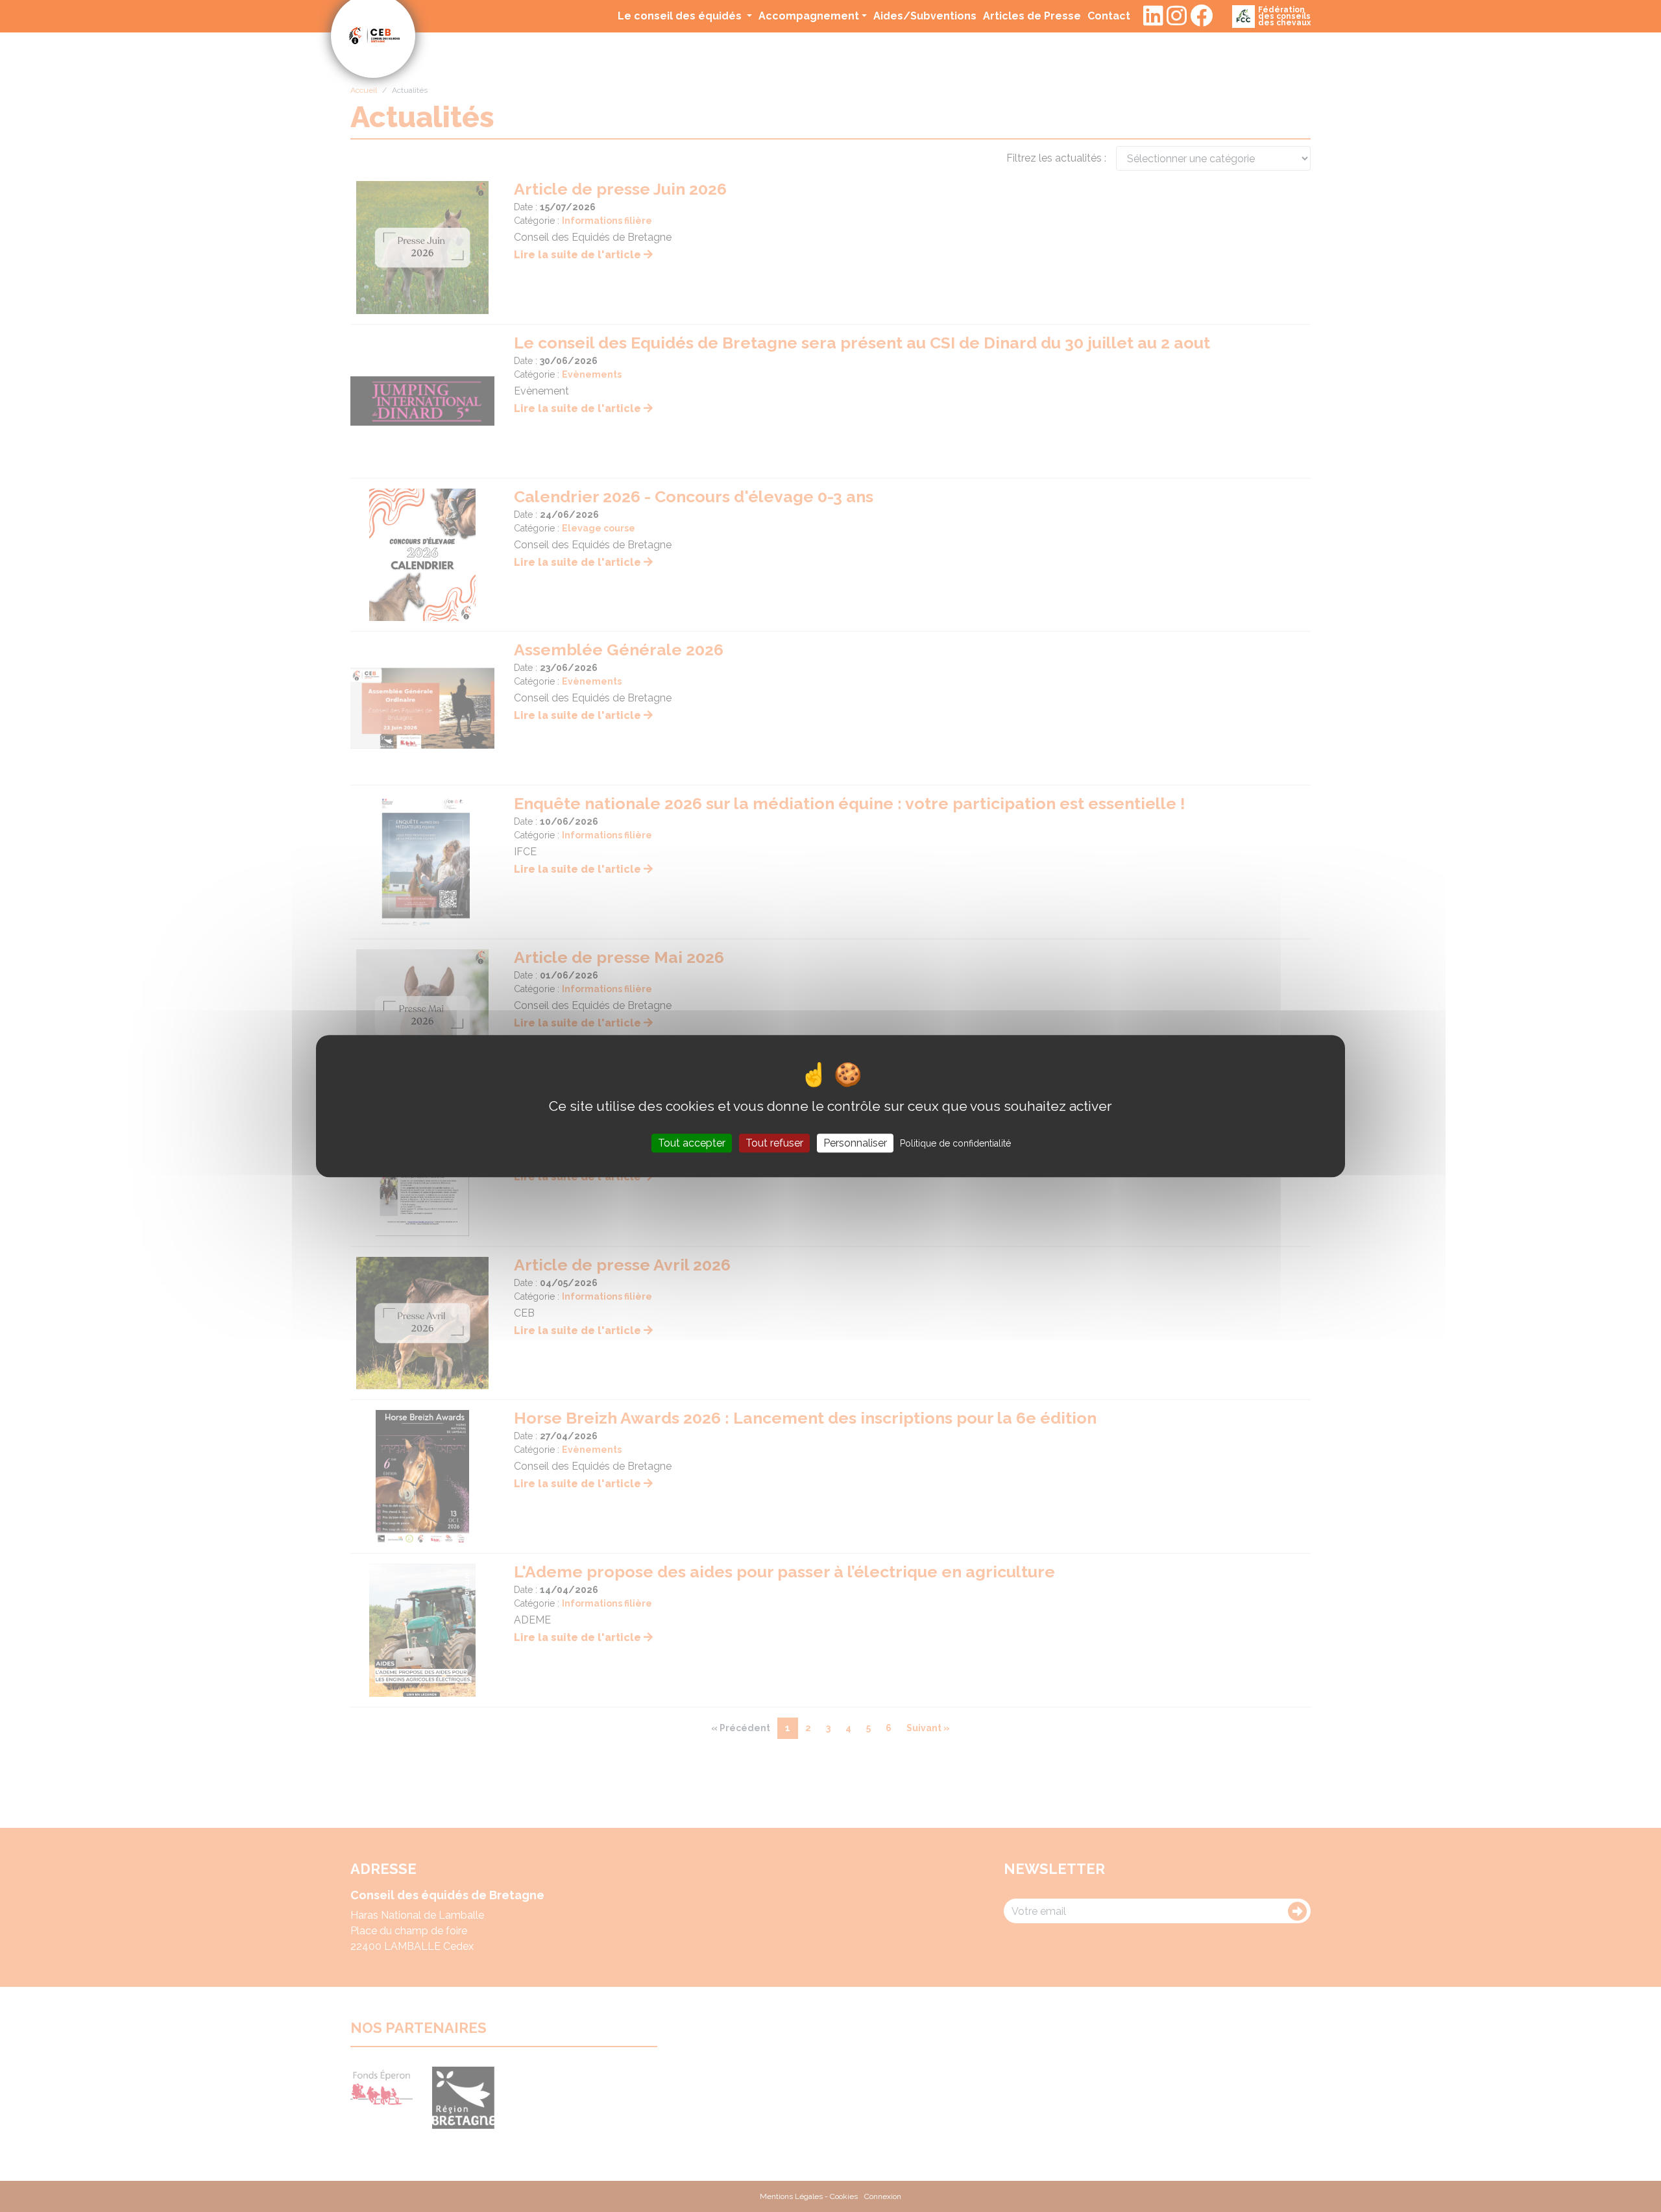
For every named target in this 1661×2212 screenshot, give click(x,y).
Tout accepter (692, 1143)
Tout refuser (774, 1143)
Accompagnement (809, 16)
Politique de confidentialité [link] (955, 1143)
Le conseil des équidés (681, 16)
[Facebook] (1201, 16)
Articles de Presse (1032, 16)
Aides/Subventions (925, 16)
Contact (1109, 16)
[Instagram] (1177, 16)
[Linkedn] (1153, 16)
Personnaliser (855, 1143)
